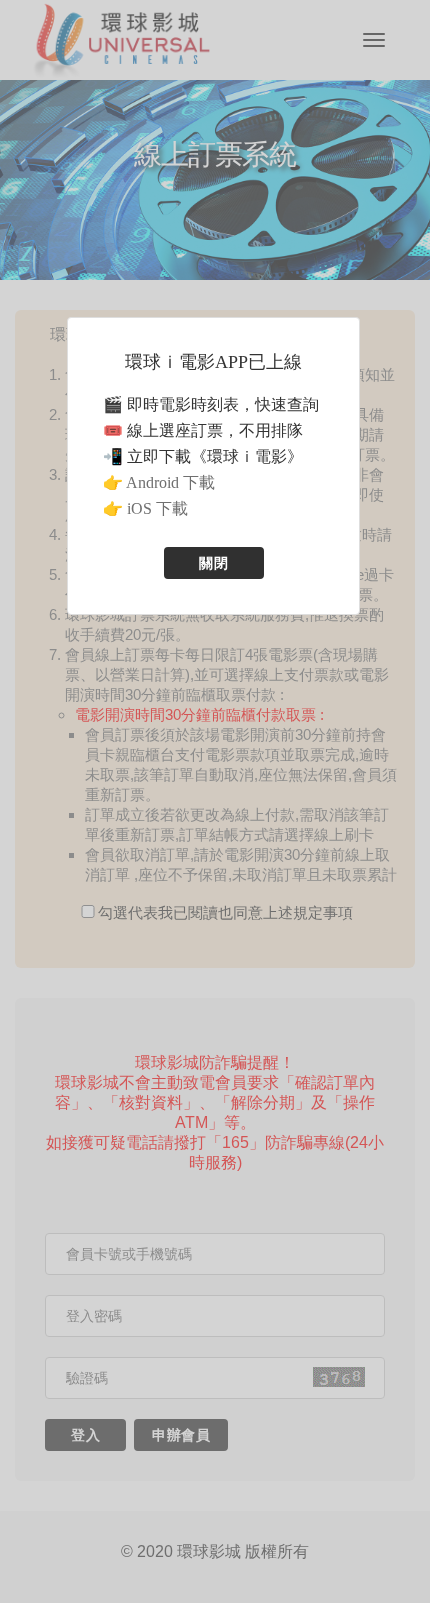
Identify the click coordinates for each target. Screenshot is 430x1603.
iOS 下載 (157, 508)
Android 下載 (170, 482)
